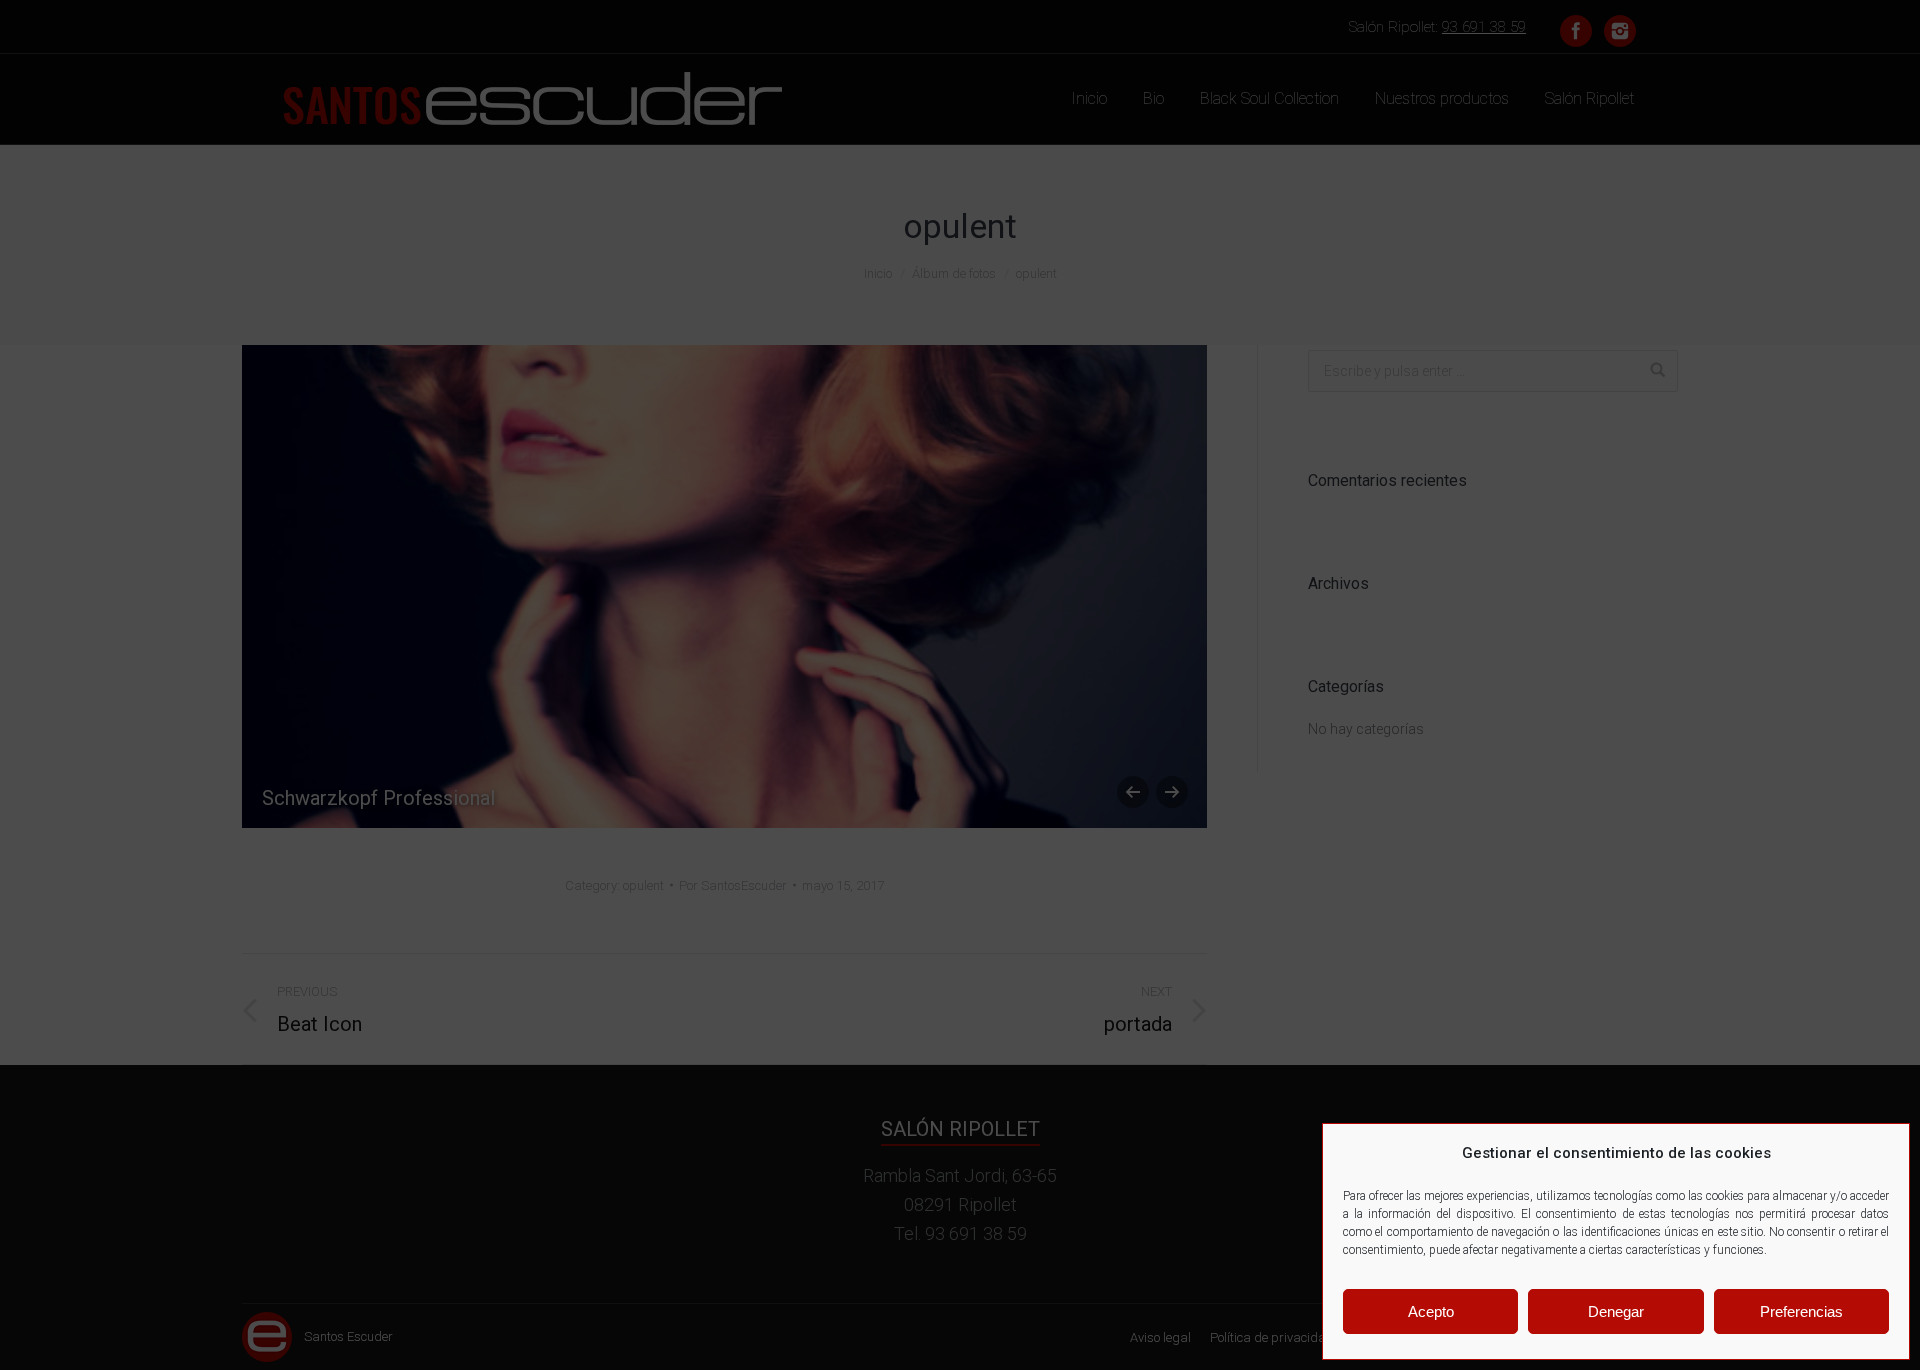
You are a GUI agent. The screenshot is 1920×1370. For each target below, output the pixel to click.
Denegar (1616, 1311)
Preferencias (1801, 1311)
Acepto (1431, 1311)
